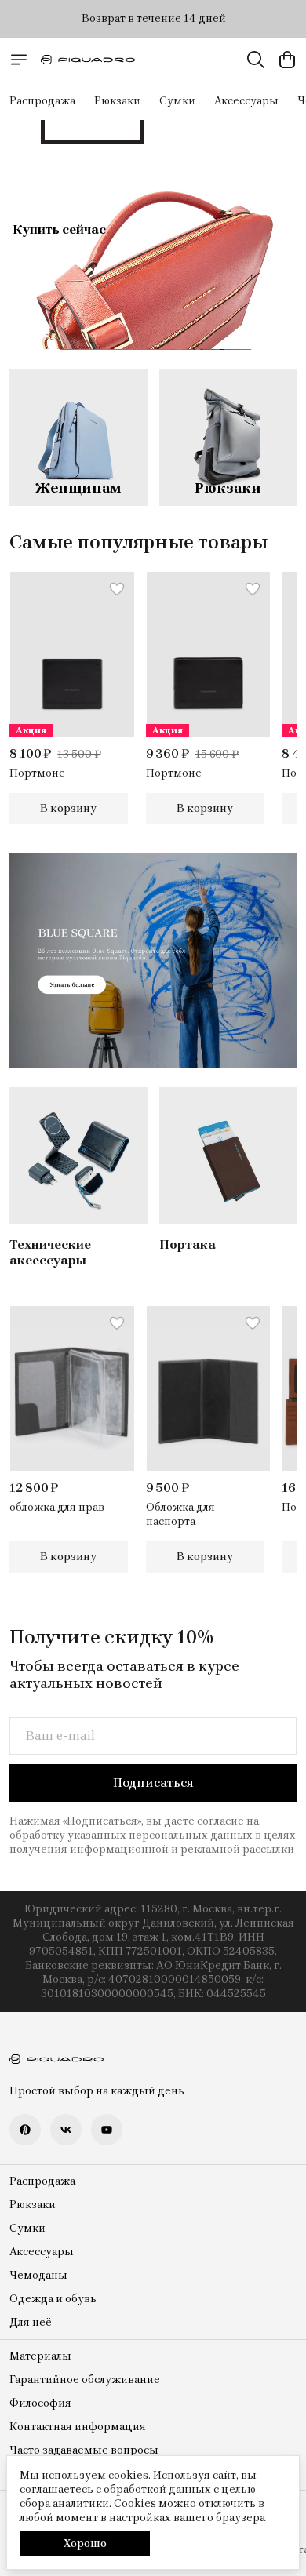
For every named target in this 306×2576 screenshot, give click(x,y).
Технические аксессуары (50, 1252)
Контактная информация (78, 2427)
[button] (72, 654)
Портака (188, 1244)
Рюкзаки (117, 101)
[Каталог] (19, 60)
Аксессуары (246, 101)
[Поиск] (256, 60)
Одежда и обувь (53, 2299)
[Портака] (228, 1156)
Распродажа (42, 101)
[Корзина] (287, 60)
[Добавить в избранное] (117, 589)
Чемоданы (38, 2275)
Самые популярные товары (138, 542)
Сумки (177, 101)
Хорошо (85, 2543)
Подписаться (153, 1783)
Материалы (40, 2356)
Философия (40, 2403)
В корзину (68, 808)
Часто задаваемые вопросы (84, 2450)
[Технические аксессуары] (78, 1156)
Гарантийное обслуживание (85, 2380)
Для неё (31, 2322)
